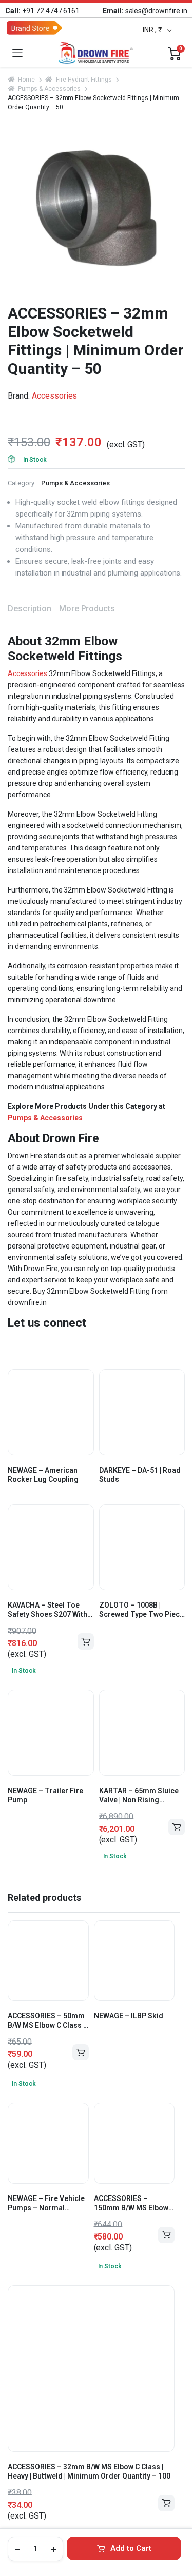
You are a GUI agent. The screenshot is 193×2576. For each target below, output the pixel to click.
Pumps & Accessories (49, 89)
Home (26, 80)
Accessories (55, 396)
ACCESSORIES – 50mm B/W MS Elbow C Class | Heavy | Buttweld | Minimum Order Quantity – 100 (46, 2021)
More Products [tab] (87, 609)
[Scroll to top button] (176, 2523)
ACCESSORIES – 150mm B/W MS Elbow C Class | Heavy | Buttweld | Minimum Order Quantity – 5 (134, 2203)
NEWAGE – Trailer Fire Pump (45, 1795)
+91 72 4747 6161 (42, 11)
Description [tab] (30, 609)
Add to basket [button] (177, 1827)
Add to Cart (131, 2548)
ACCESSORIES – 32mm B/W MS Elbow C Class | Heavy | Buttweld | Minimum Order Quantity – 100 (89, 2471)
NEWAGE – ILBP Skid (129, 2016)
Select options (86, 1641)
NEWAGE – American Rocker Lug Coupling (43, 1475)
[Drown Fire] (95, 53)
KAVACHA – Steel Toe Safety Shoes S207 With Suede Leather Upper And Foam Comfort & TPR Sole (47, 1610)
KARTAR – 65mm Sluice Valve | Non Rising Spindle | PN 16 (139, 1796)
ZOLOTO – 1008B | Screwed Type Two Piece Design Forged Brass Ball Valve (141, 1610)
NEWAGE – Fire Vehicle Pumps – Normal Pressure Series (46, 2203)
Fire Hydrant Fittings (84, 80)
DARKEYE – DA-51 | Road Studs (140, 1475)
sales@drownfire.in (145, 11)
